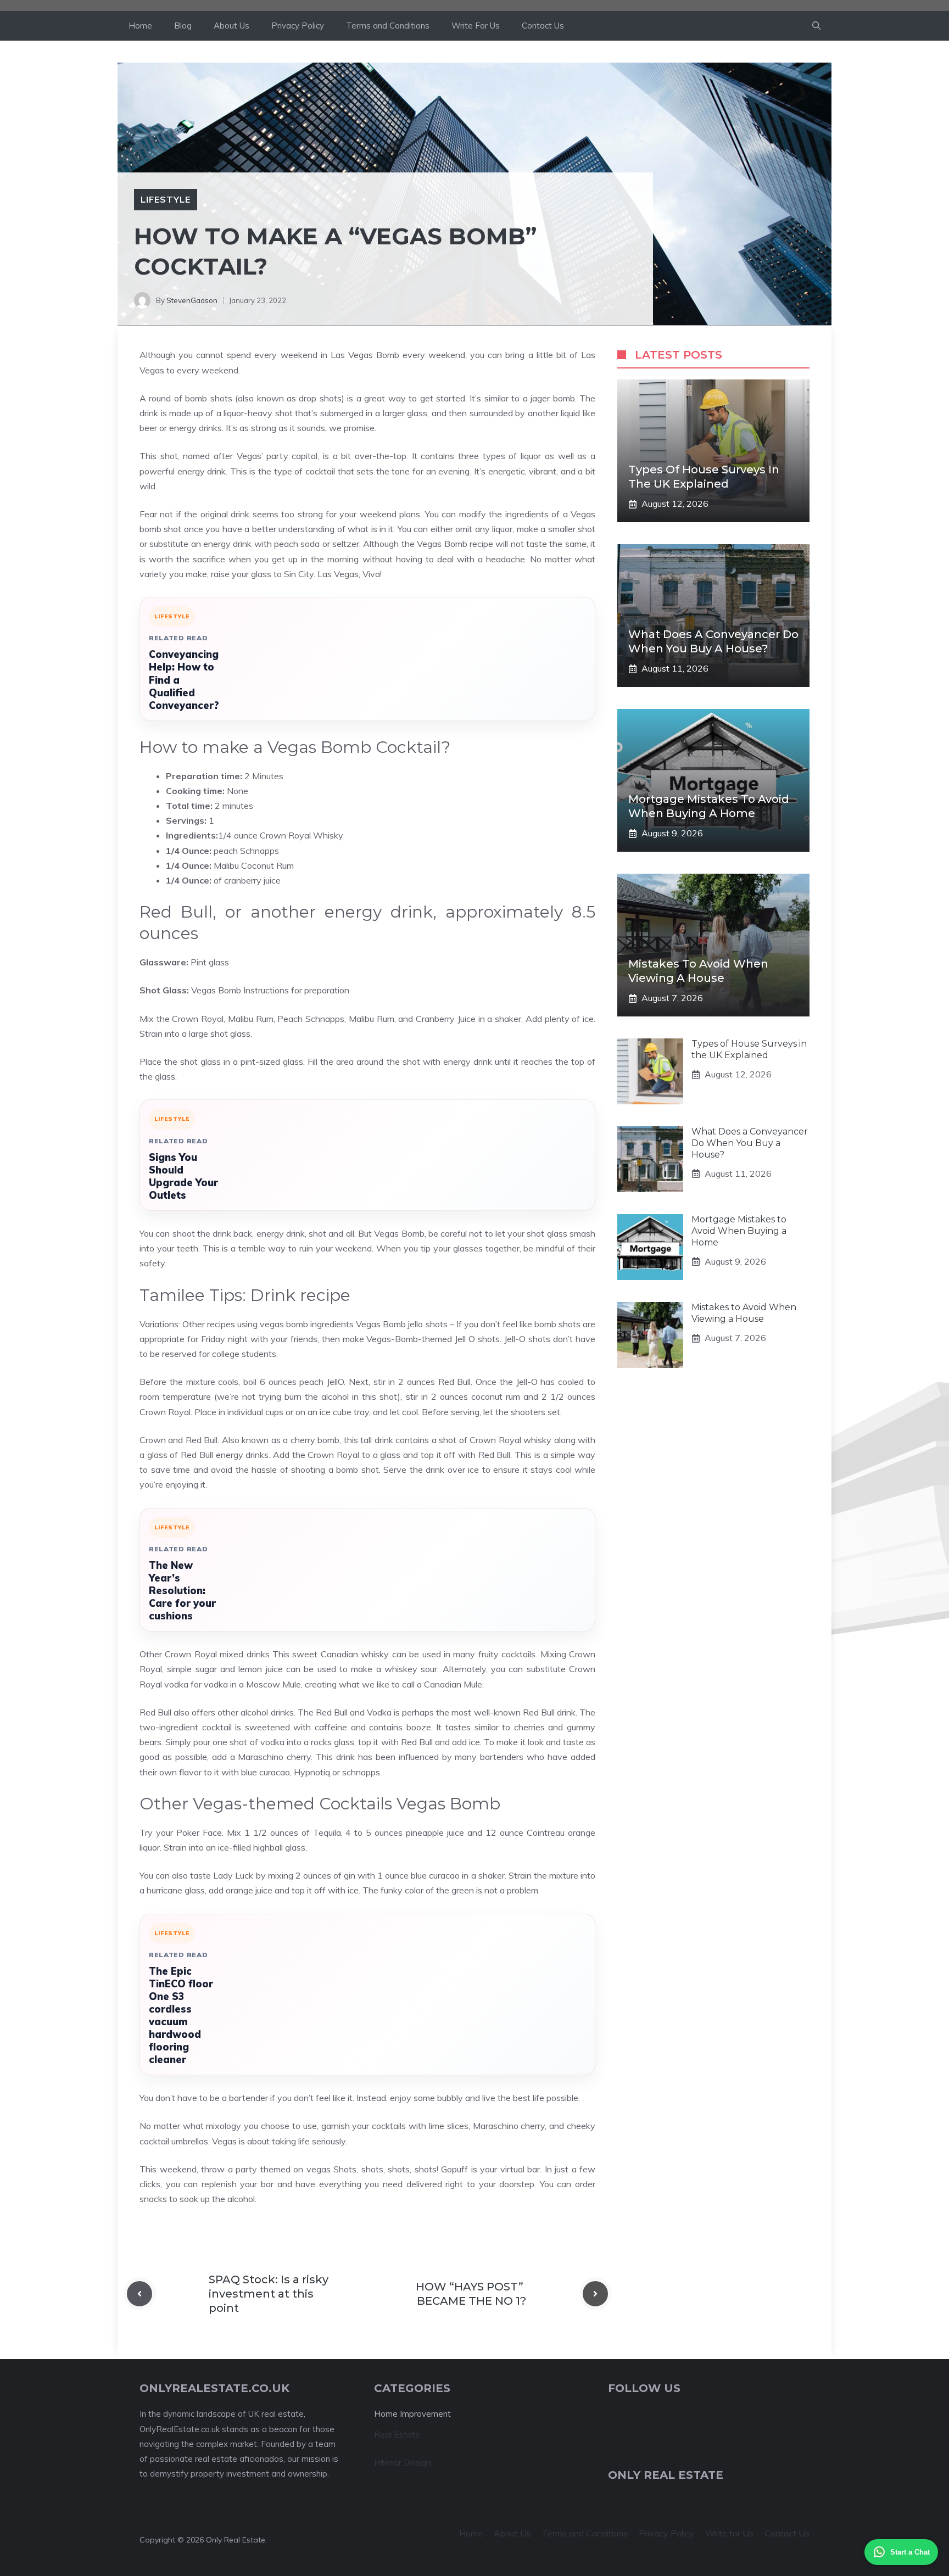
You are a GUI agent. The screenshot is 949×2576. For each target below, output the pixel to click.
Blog (183, 26)
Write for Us (729, 2533)
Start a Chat (910, 2552)
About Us (231, 26)
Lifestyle (166, 199)
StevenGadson (192, 300)
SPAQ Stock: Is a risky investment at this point (269, 2294)
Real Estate (397, 2434)
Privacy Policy (298, 26)
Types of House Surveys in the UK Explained (749, 1049)
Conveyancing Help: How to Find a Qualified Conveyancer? (184, 680)
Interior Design (403, 2462)
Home (140, 26)
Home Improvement (412, 2414)
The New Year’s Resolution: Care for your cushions (182, 1591)
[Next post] (595, 2294)
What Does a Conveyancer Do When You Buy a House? (750, 1143)
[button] (816, 26)
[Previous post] (139, 2294)
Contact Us (543, 26)
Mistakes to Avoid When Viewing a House (744, 1313)
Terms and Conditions (388, 26)
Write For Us (476, 26)
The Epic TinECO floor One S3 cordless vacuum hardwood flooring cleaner (181, 2015)
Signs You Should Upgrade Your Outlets (183, 1176)
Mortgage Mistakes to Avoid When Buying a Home (739, 1231)
